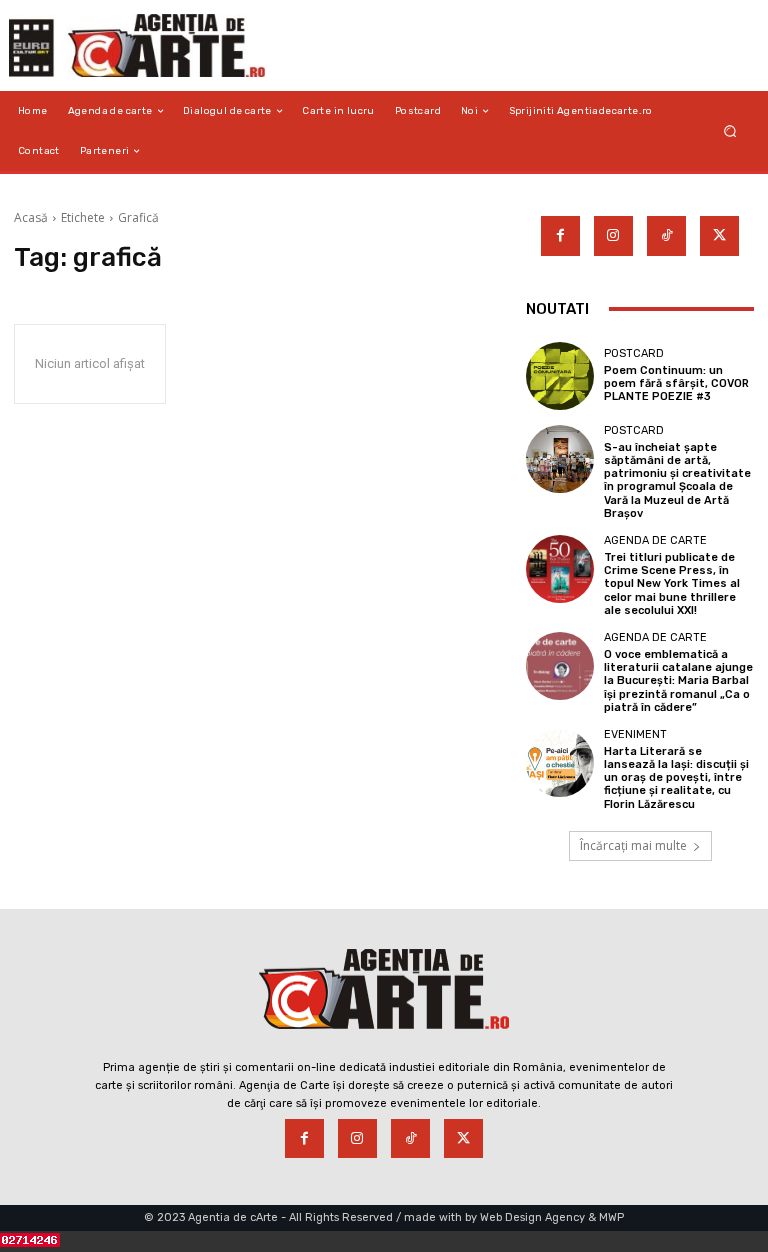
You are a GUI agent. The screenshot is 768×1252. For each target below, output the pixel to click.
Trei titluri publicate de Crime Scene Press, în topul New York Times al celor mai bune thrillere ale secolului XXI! (672, 584)
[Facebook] (560, 235)
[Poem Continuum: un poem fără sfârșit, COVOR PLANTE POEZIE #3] (560, 376)
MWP (611, 1217)
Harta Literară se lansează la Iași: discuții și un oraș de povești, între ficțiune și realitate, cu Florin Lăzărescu (676, 778)
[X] (719, 235)
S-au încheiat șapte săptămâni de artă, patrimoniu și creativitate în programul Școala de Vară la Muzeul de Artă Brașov (677, 480)
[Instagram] (613, 235)
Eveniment (635, 734)
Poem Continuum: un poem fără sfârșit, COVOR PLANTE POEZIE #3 (676, 383)
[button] (730, 131)
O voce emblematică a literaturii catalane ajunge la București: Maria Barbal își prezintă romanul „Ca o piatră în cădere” (678, 681)
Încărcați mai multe (633, 845)
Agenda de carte (655, 540)
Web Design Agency (532, 1217)
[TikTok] (666, 235)
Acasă (31, 217)
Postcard (634, 353)
